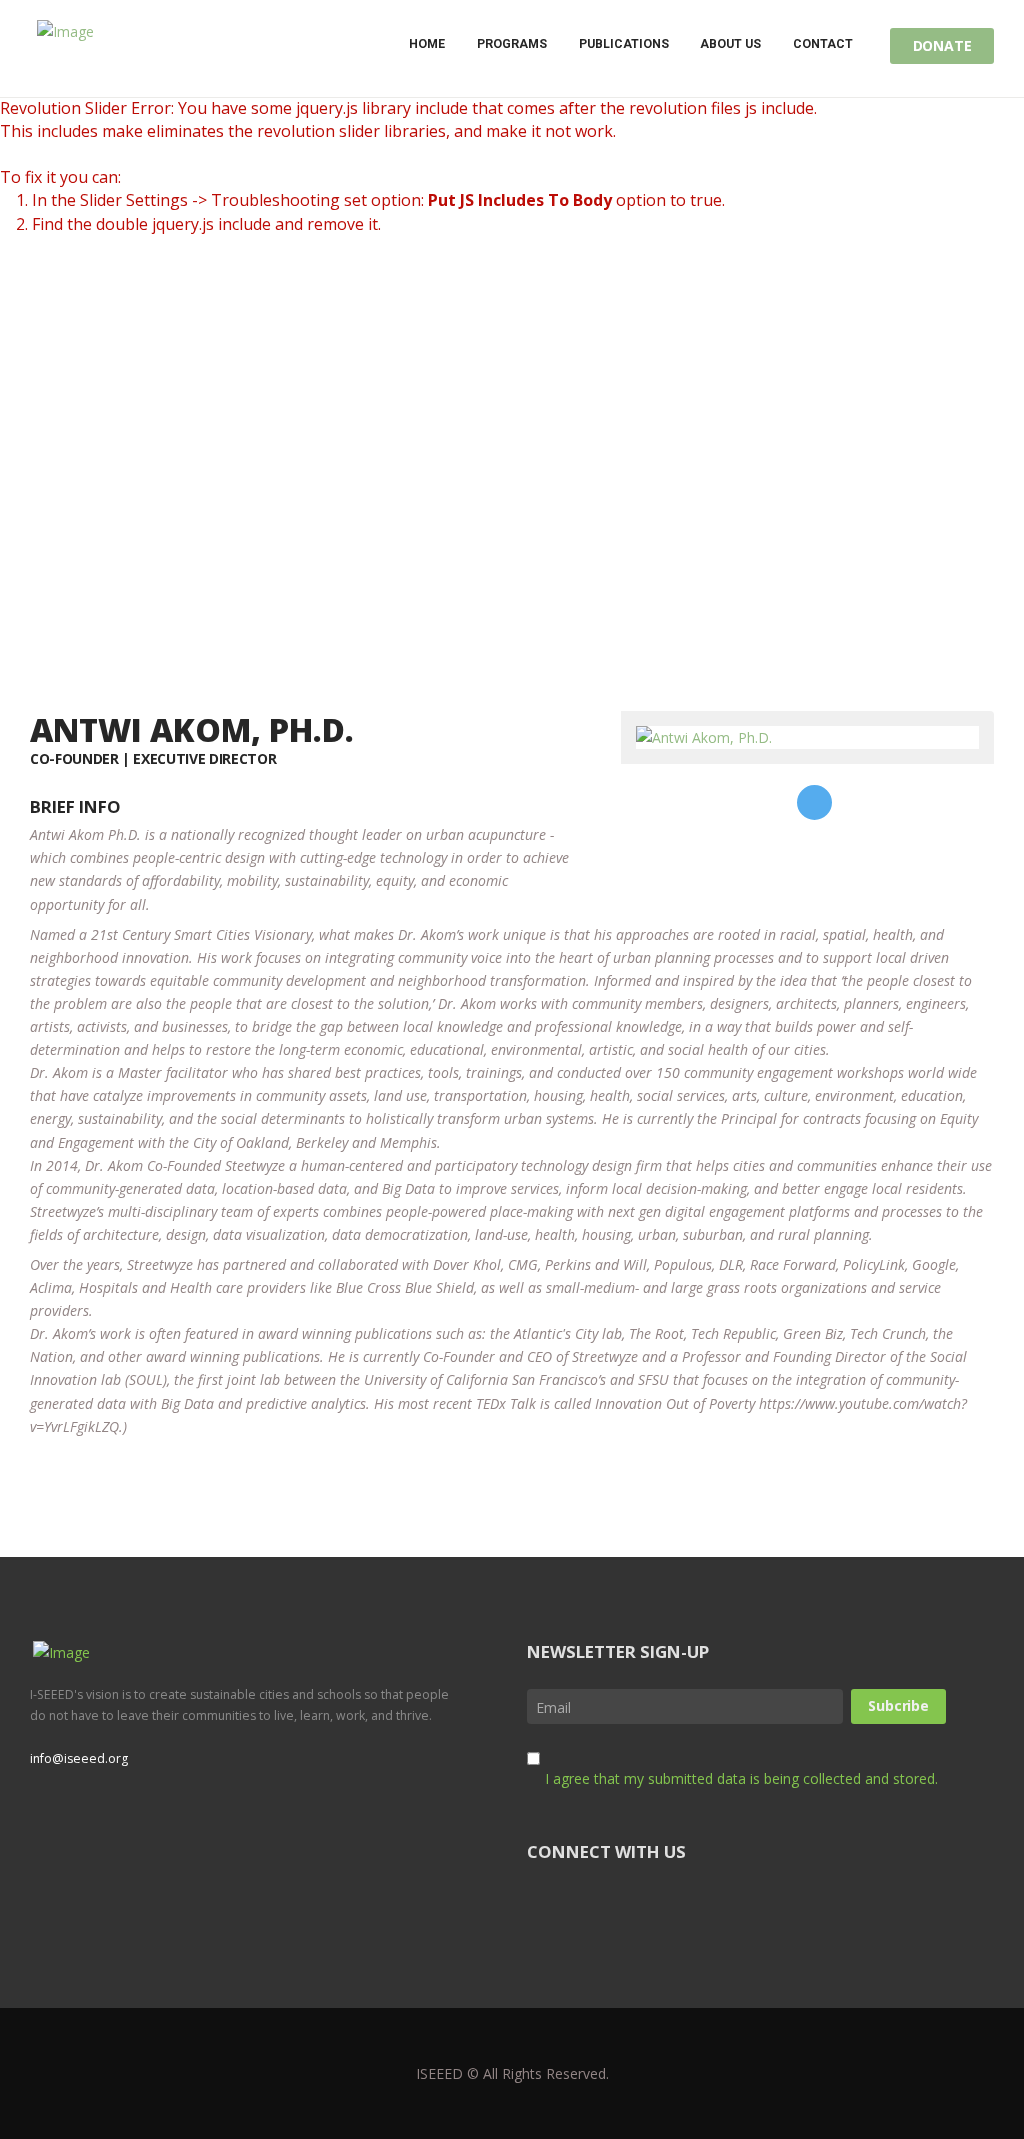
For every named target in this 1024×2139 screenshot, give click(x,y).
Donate (942, 45)
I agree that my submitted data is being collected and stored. (741, 1777)
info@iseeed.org (79, 1758)
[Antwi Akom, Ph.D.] (704, 737)
